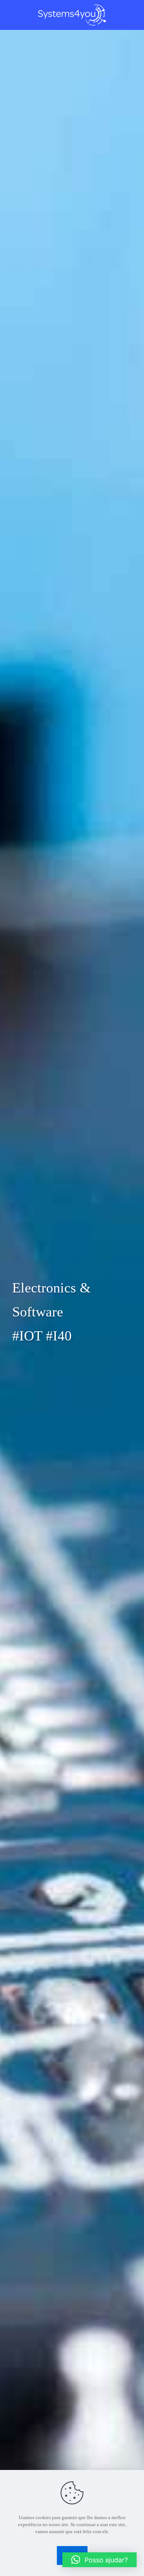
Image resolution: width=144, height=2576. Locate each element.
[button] (100, 2560)
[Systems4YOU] (72, 15)
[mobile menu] (134, 15)
